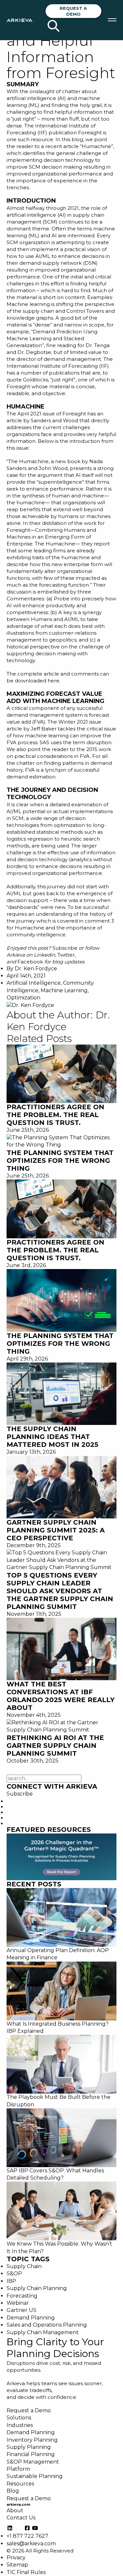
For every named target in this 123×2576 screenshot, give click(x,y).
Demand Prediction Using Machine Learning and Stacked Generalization (52, 338)
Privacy (16, 2558)
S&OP (14, 2274)
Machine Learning (64, 990)
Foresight (90, 133)
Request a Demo (73, 11)
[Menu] (112, 20)
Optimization (23, 998)
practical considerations (44, 756)
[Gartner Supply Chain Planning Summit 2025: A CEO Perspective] (61, 1487)
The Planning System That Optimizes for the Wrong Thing (60, 1161)
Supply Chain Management (43, 2332)
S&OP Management (33, 2462)
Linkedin (44, 955)
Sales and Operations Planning (47, 2325)
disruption (99, 742)
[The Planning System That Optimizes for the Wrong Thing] (61, 1141)
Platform (18, 2469)
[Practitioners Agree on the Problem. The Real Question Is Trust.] (61, 1073)
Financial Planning (31, 2454)
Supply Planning (29, 2447)
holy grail (91, 105)
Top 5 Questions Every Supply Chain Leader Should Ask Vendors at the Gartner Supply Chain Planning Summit (60, 1591)
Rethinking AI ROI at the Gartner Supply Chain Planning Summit (55, 1746)
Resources (20, 2484)
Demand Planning (31, 2318)
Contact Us (21, 2518)
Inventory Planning (32, 2440)
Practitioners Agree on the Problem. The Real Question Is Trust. (55, 1115)
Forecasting (22, 2296)
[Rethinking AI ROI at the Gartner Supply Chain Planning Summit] (61, 1726)
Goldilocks (36, 380)
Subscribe (65, 948)
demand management (35, 715)
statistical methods (60, 832)
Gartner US (21, 2310)
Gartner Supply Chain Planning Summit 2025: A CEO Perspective (56, 1530)
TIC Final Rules (26, 2572)
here (53, 681)
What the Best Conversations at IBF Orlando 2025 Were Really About (61, 1696)
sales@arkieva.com (31, 2543)
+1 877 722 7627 (27, 2536)
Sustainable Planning (35, 2476)
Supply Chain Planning (37, 2288)
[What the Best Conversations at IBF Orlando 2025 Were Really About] (61, 1649)
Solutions (19, 2418)
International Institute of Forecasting (52, 366)
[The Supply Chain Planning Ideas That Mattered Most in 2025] (61, 1393)
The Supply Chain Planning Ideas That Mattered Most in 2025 (52, 1437)
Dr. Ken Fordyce (36, 969)
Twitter (66, 955)
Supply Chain (24, 2266)
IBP (11, 2281)
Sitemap (17, 2565)
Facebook (30, 962)
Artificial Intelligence (34, 983)
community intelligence (36, 935)
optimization (69, 825)
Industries (20, 2425)
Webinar (18, 2303)
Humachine (96, 146)
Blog (13, 2491)
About (15, 2510)
